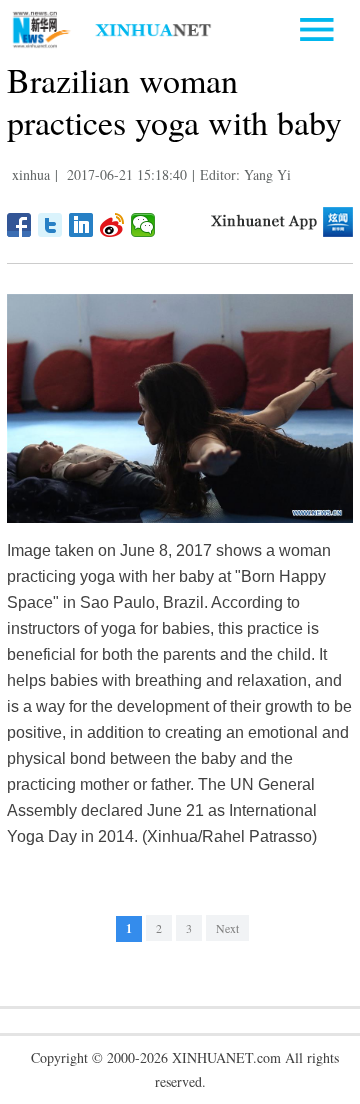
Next (227, 928)
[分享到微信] (143, 225)
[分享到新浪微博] (112, 225)
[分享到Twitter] (50, 225)
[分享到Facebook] (19, 225)
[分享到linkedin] (81, 225)
